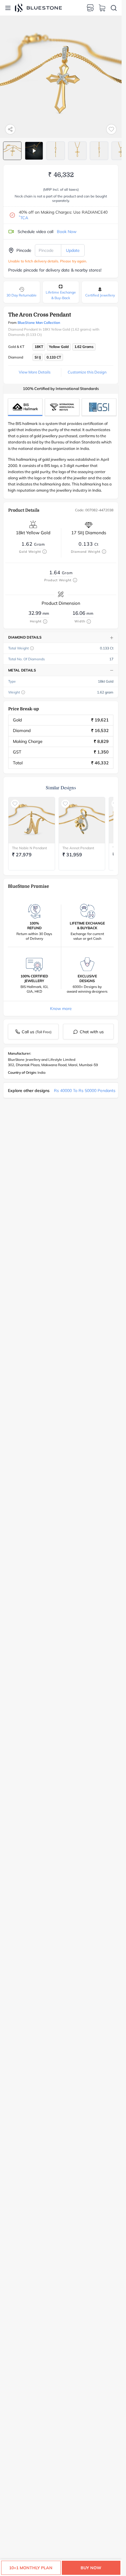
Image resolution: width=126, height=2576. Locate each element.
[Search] (114, 8)
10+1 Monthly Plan (31, 2568)
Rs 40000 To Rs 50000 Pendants (85, 1091)
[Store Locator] (90, 8)
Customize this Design (87, 372)
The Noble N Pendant (29, 848)
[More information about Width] (89, 622)
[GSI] (99, 407)
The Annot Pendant (78, 848)
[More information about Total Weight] (32, 648)
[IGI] (62, 407)
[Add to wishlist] (111, 129)
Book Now (67, 232)
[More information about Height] (45, 622)
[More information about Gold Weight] (45, 552)
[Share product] (10, 129)
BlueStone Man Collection (39, 323)
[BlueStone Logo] (38, 8)
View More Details (35, 372)
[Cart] (102, 8)
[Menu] (8, 8)
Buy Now (91, 2568)
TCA (23, 218)
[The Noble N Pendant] (32, 820)
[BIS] (25, 407)
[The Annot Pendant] (82, 820)
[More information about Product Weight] (75, 580)
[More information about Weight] (23, 692)
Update (73, 250)
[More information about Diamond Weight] (104, 552)
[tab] (12, 151)
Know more (61, 1009)
